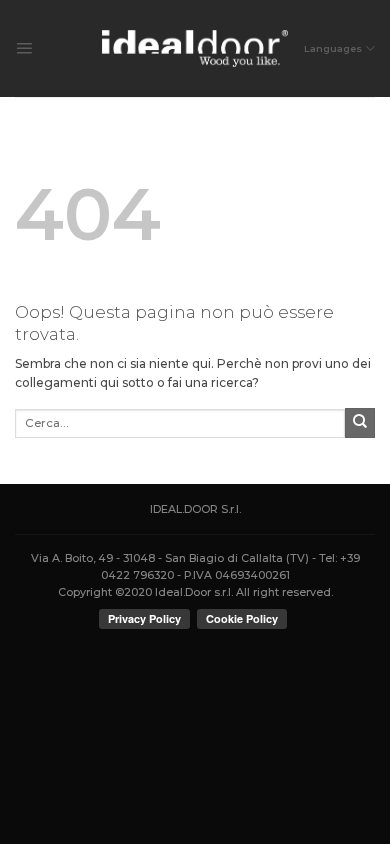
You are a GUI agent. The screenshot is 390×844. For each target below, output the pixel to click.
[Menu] (24, 49)
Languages (333, 48)
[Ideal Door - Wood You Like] (195, 48)
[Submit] (360, 423)
